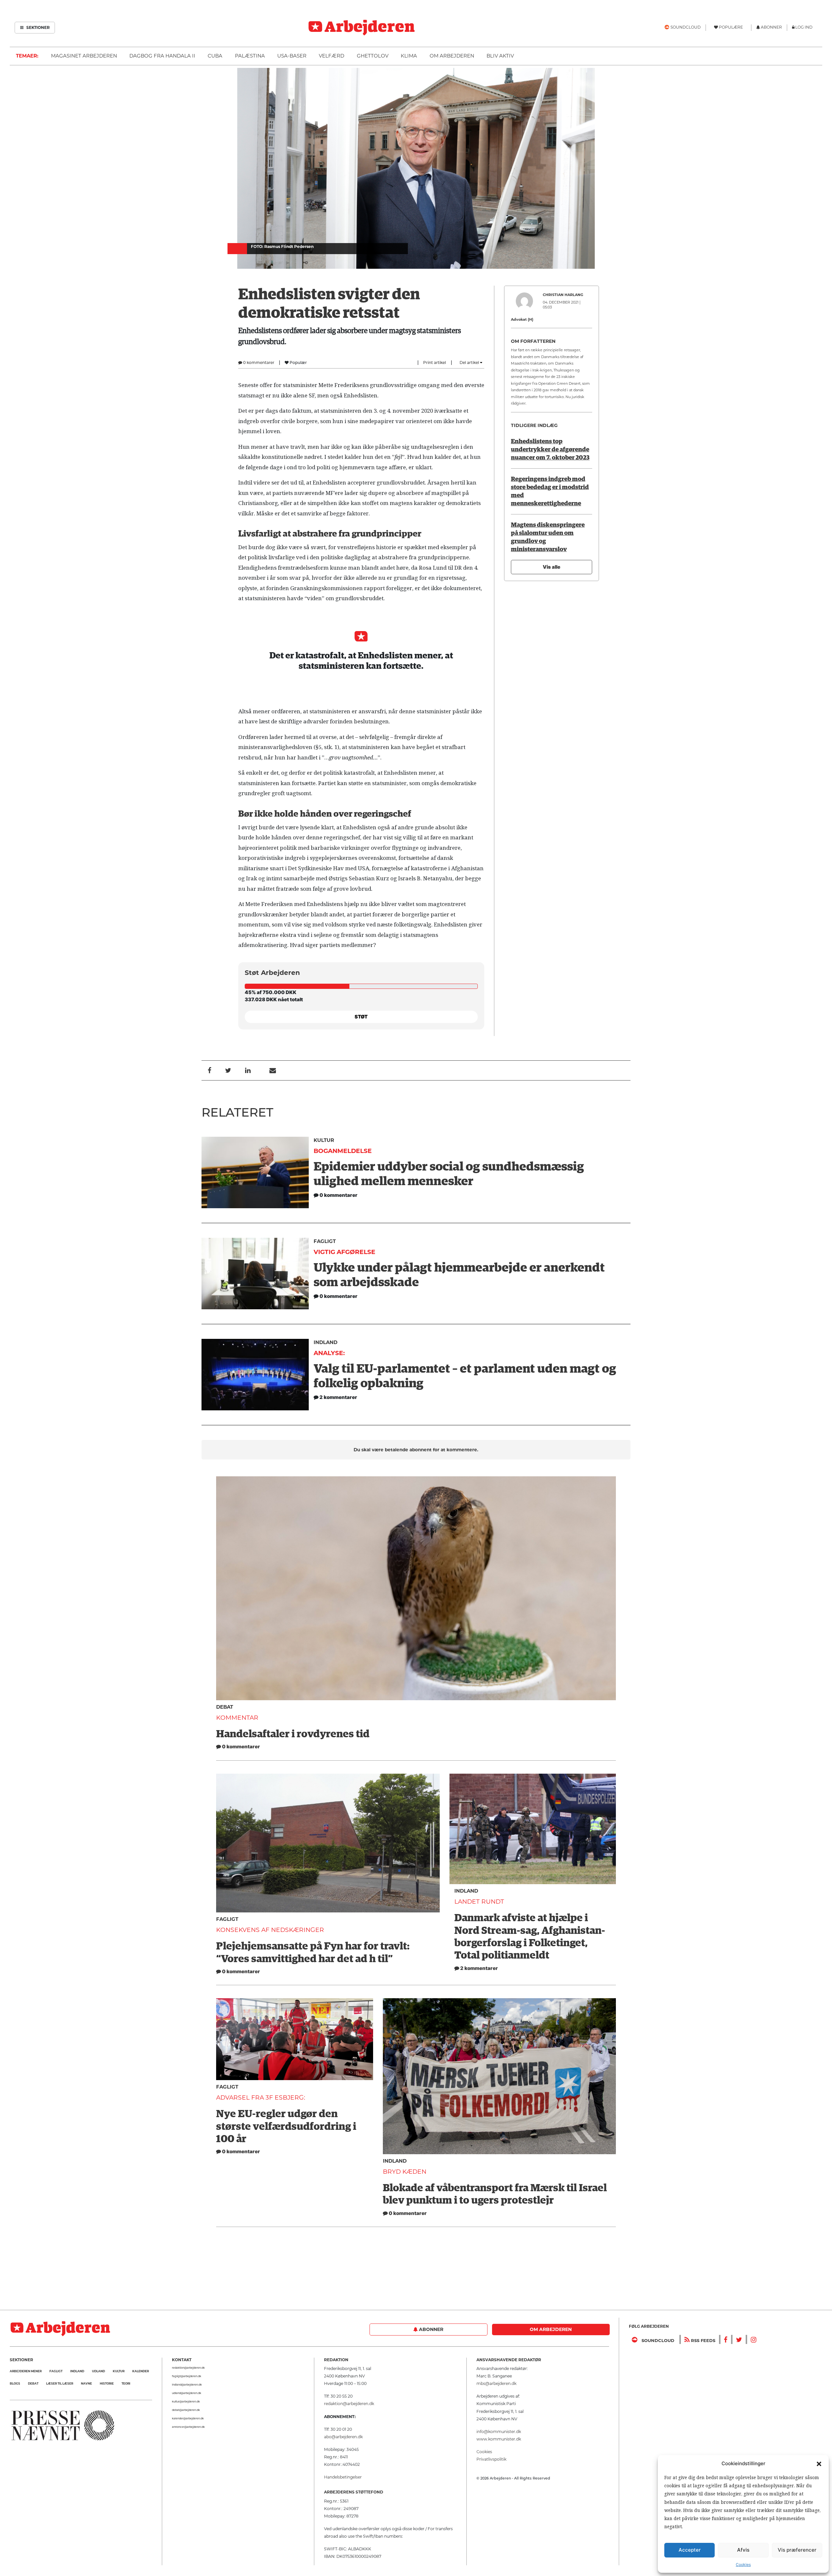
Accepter (690, 2550)
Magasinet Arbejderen (84, 56)
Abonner (430, 2329)
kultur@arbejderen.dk (186, 2401)
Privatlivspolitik (491, 2459)
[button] (819, 2464)
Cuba (215, 56)
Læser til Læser (60, 2383)
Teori (126, 2383)
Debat (225, 1707)
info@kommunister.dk (499, 2432)
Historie (107, 2383)
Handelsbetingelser (343, 2477)
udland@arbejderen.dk (187, 2393)
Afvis (743, 2550)
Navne (86, 2383)
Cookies (743, 2564)
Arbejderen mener (26, 2371)
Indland (325, 1342)
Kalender (141, 2371)
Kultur (324, 1140)
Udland (98, 2371)
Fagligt (325, 1241)
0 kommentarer (258, 362)
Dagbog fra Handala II (162, 56)
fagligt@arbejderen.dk (187, 2376)
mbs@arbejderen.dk (496, 2383)
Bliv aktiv (500, 56)
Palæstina (250, 56)
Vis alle (552, 567)
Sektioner (38, 27)
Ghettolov (373, 56)
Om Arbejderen (452, 56)
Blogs (15, 2383)
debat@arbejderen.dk (186, 2410)
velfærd (331, 56)
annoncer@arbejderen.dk (188, 2427)
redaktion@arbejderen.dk (188, 2368)
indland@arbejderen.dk (187, 2385)
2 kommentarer (479, 1968)
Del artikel (470, 362)
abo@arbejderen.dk (343, 2437)
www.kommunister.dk (499, 2439)
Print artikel (435, 362)
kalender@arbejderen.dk (188, 2418)
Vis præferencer (797, 2550)
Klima (409, 56)
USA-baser (292, 56)
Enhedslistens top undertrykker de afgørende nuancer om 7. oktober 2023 (550, 450)
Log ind (804, 27)
